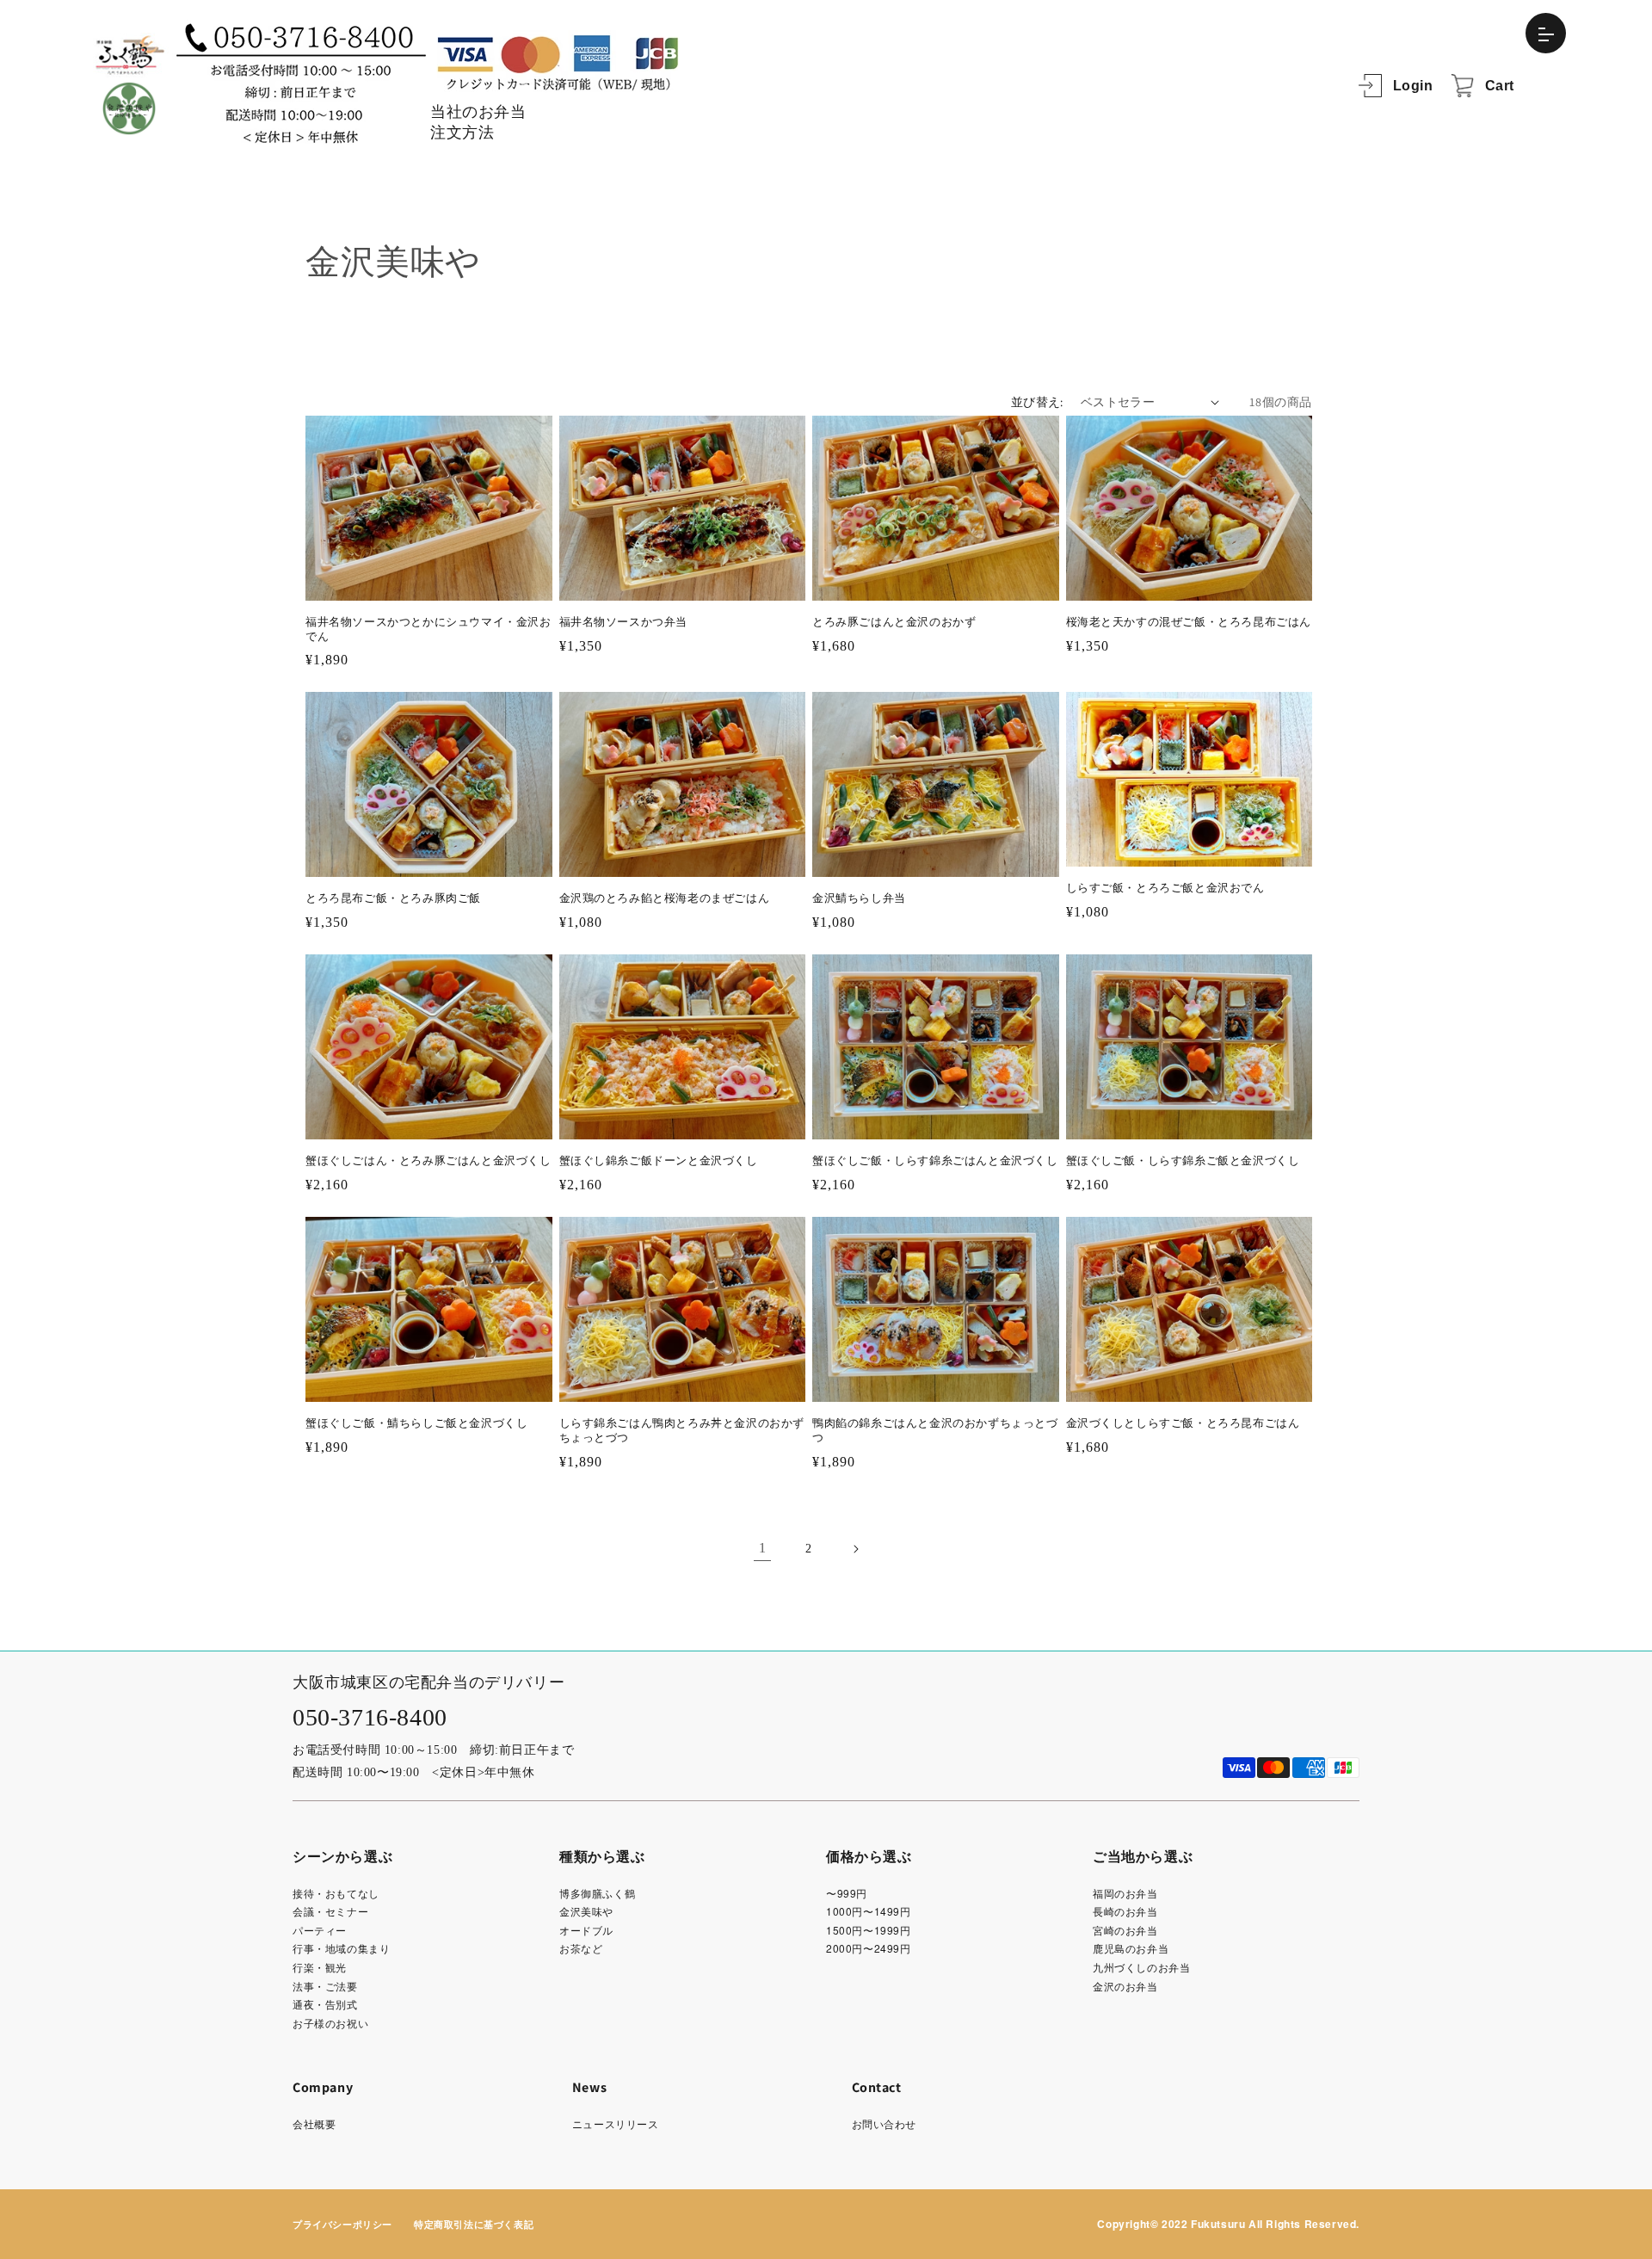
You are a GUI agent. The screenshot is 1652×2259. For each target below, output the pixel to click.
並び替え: (1037, 402)
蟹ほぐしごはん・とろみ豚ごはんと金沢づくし (428, 1160)
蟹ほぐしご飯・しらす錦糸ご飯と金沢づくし (1183, 1160)
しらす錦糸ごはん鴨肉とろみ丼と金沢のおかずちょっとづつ (682, 1430)
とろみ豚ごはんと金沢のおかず (894, 622)
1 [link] (763, 1548)
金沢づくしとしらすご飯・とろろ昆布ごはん (1183, 1423)
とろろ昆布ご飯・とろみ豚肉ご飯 (393, 898)
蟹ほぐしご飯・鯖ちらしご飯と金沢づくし (416, 1423)
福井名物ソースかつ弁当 (624, 622)
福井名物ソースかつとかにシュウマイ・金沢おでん (428, 629)
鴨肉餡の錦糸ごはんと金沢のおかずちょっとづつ (935, 1430)
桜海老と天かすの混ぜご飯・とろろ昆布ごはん (1189, 622)
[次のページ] (855, 1549)
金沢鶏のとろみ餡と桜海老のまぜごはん (665, 898)
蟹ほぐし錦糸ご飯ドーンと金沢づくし (659, 1160)
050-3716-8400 (370, 1717)
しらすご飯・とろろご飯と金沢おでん (1165, 888)
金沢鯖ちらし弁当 (859, 898)
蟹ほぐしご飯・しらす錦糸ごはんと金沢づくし (935, 1160)
